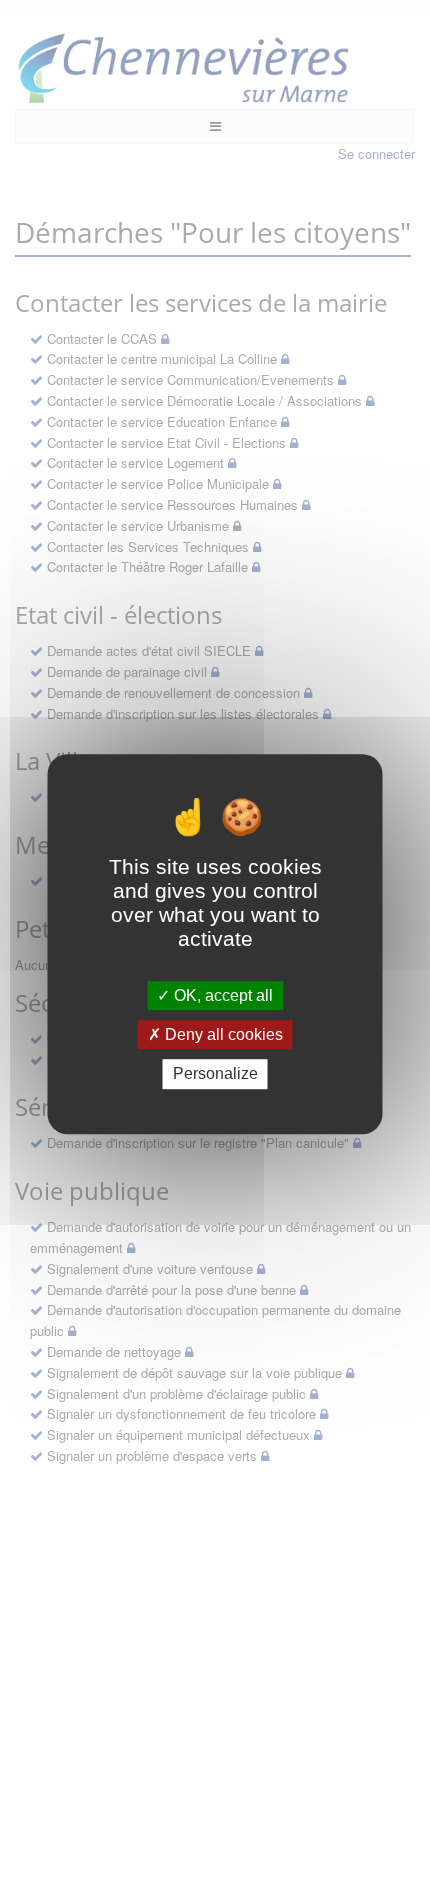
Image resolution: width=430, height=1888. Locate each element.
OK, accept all (221, 995)
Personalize (215, 1074)
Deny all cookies (222, 1034)
